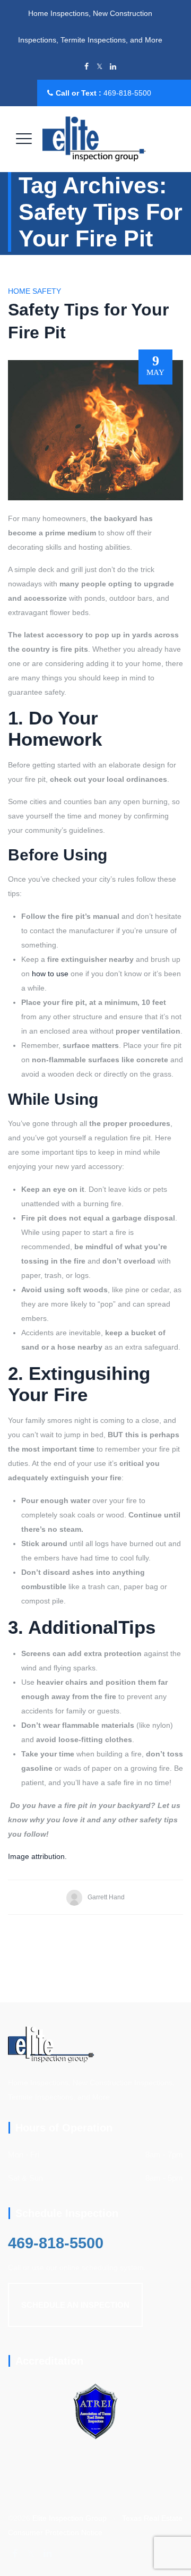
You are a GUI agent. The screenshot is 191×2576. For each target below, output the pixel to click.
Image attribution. (37, 1856)
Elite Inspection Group (70, 2518)
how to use (50, 974)
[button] (75, 2305)
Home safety (34, 291)
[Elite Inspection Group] (94, 139)
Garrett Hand (106, 1897)
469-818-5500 (127, 93)
